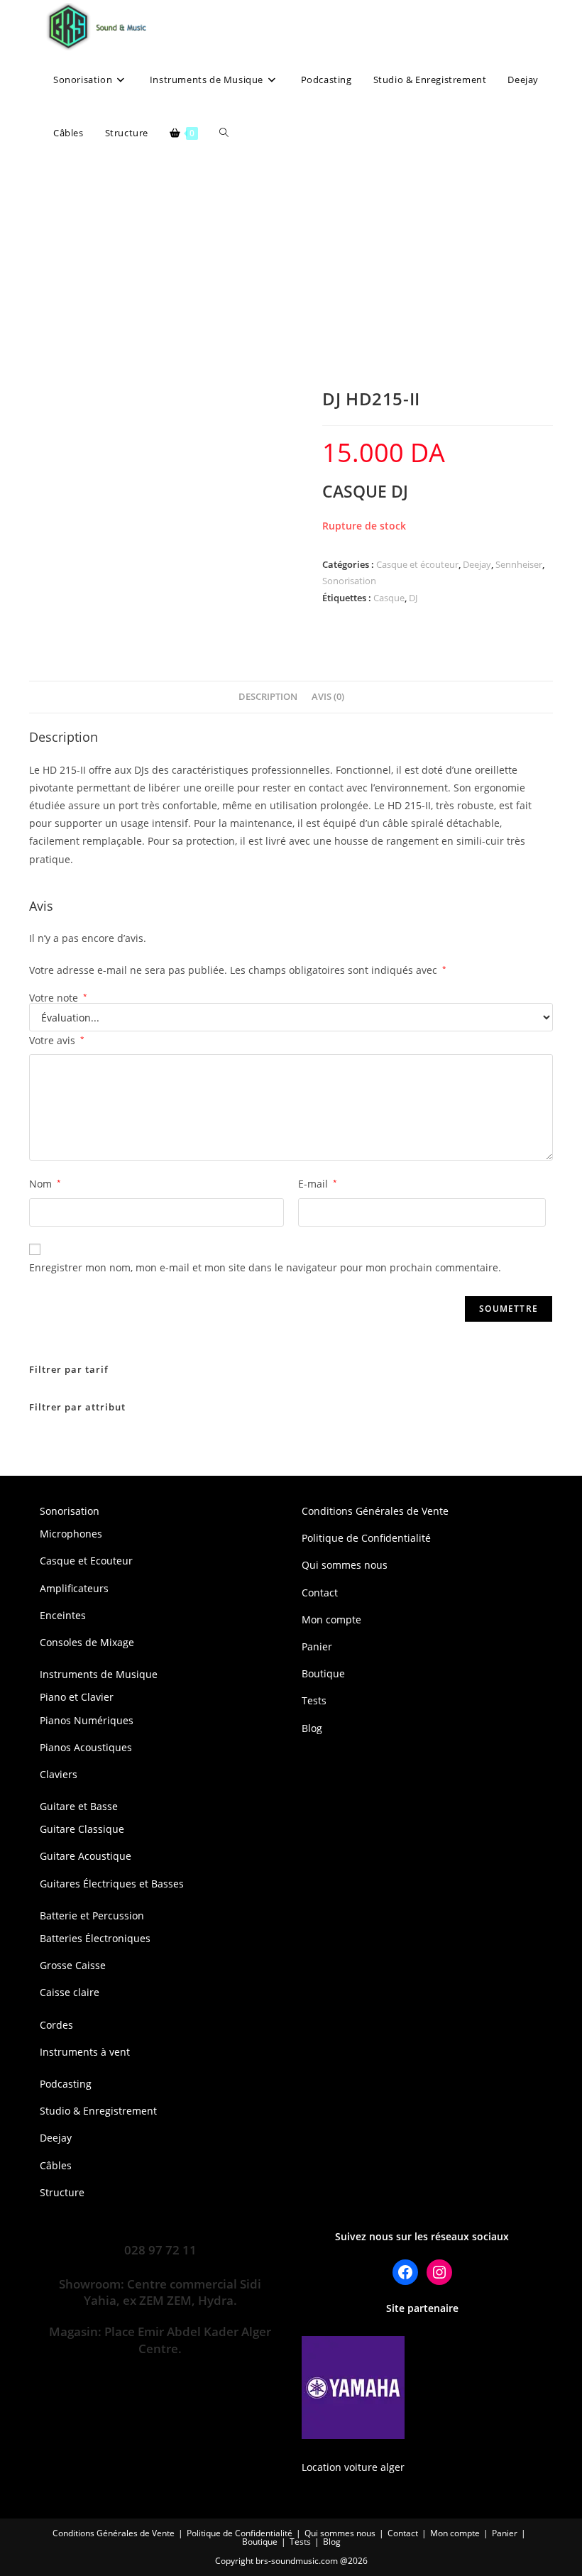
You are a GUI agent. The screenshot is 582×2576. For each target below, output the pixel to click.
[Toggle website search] (224, 133)
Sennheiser (519, 564)
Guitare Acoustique (86, 1856)
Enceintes (63, 1615)
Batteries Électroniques (95, 1938)
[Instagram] (439, 2272)
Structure (62, 2192)
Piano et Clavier (77, 1697)
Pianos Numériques (87, 1720)
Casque (389, 598)
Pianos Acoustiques (86, 1747)
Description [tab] (268, 697)
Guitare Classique (82, 1829)
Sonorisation (349, 581)
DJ (413, 598)
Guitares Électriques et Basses (112, 1884)
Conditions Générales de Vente (375, 1511)
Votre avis (57, 1040)
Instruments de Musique (99, 1674)
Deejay (477, 564)
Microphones (71, 1534)
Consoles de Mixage (87, 1642)
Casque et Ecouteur (86, 1561)
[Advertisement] (291, 266)
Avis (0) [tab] (328, 697)
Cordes (56, 2025)
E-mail (318, 1184)
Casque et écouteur (417, 564)
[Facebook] (405, 2272)
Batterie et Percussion (92, 1915)
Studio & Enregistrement (98, 2111)
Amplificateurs (74, 1588)
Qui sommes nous (345, 1565)
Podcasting (66, 2084)
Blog (312, 1728)
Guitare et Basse (79, 1806)
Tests (314, 1700)
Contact (320, 1593)
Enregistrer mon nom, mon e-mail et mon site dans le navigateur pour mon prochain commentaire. (265, 1267)
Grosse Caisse (73, 1965)
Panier (317, 1646)
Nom (45, 1184)
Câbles (56, 2165)
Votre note (58, 998)
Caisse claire (70, 1992)
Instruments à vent (85, 2052)
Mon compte (331, 1619)
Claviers (59, 1774)
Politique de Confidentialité (366, 1538)
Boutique (323, 1673)
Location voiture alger (353, 2467)
